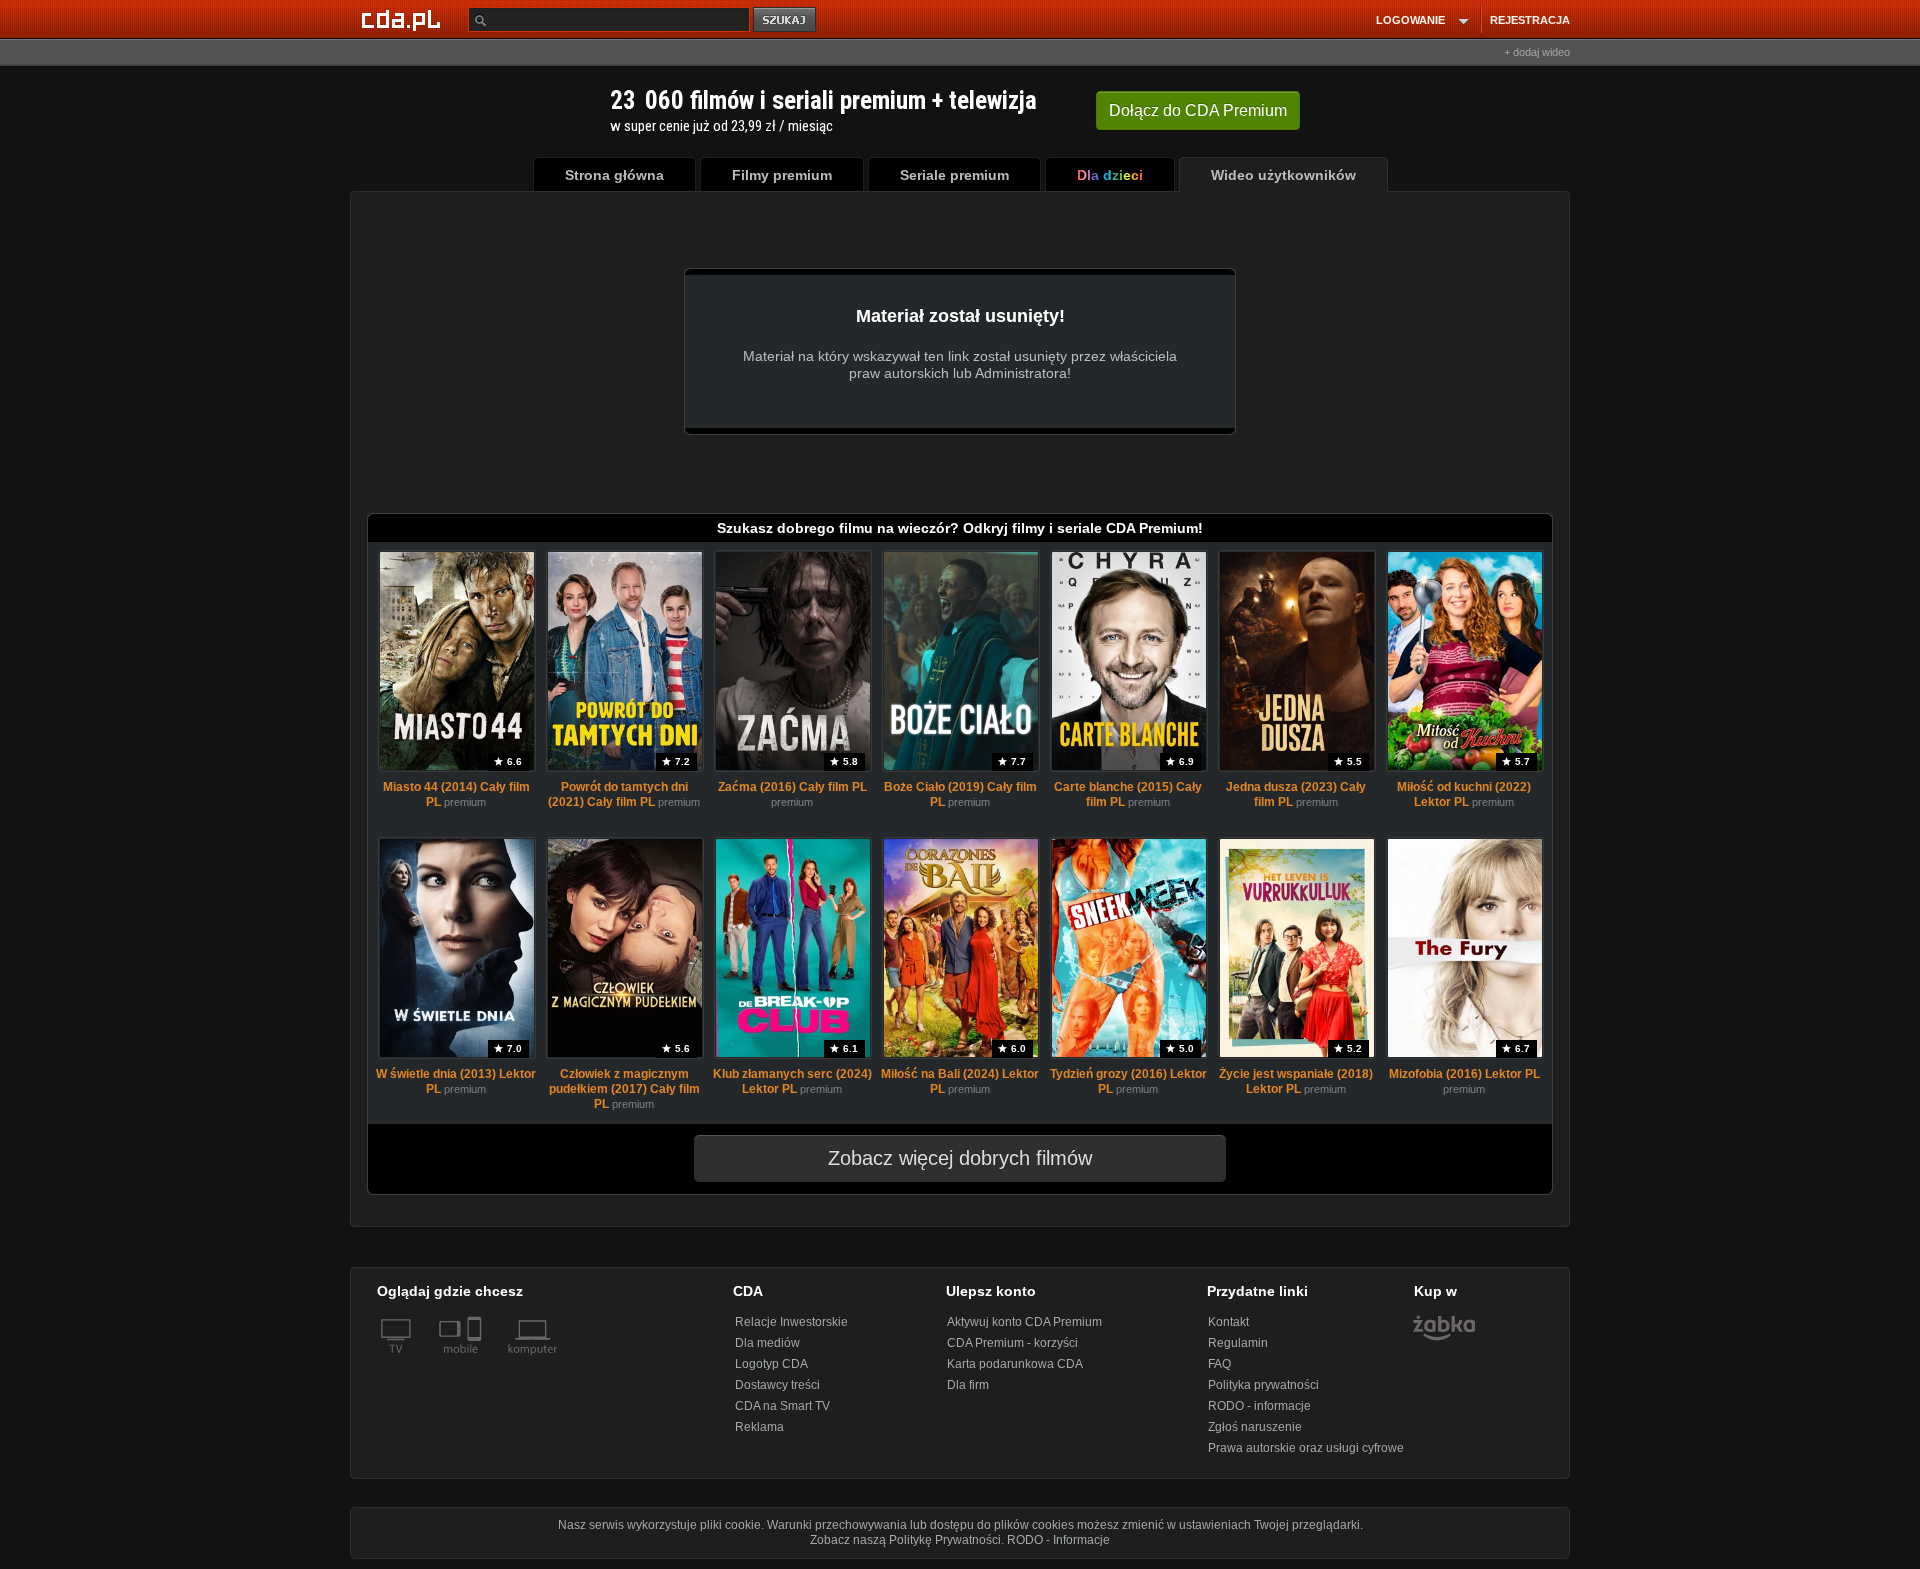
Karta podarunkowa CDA (1015, 1364)
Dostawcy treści (777, 1385)
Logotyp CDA (771, 1364)
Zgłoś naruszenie (1255, 1427)
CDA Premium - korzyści (1012, 1343)
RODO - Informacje (1058, 1540)
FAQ (1219, 1364)
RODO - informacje (1259, 1406)
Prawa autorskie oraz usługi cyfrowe (1306, 1448)
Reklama (759, 1427)
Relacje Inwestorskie (791, 1322)
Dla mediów (767, 1343)
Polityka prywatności (1263, 1385)
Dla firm (968, 1385)
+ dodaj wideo (1537, 52)
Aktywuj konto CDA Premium (1024, 1322)
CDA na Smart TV (782, 1406)
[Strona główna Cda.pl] (404, 19)
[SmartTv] (476, 1361)
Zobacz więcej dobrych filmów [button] (960, 1158)
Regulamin (1238, 1343)
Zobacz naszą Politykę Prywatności (905, 1540)
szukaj (786, 20)
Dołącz (1198, 110)
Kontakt (1228, 1322)
